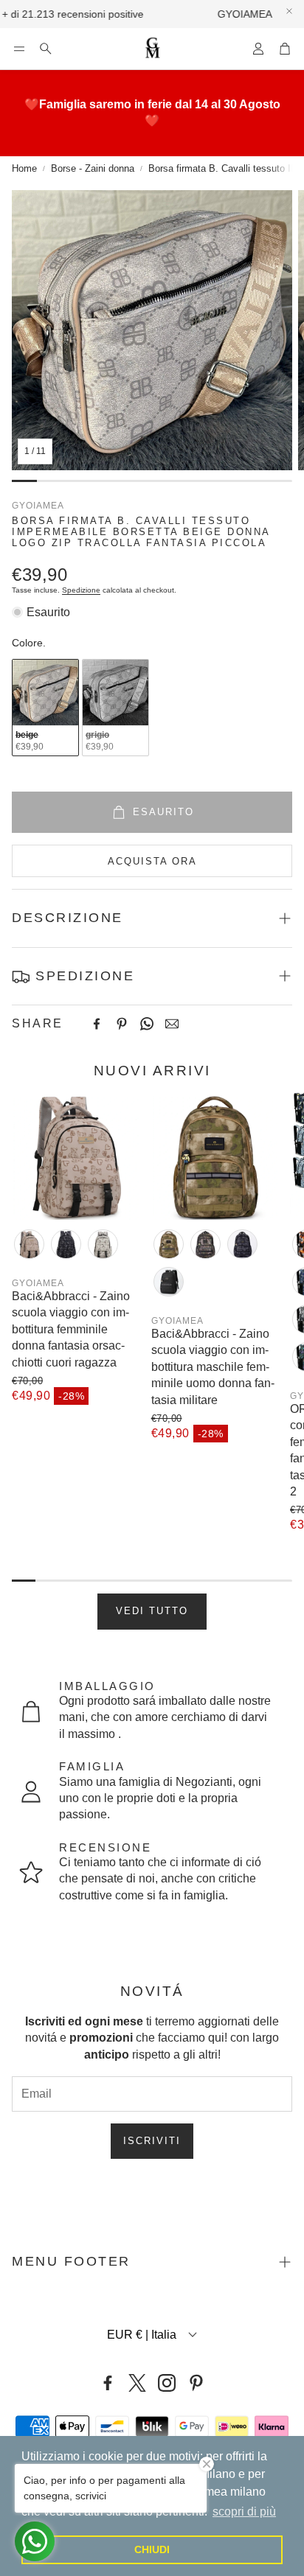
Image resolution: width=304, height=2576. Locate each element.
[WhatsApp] (147, 1024)
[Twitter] (137, 2383)
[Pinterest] (122, 1024)
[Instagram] (167, 2383)
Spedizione (81, 590)
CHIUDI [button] (152, 2549)
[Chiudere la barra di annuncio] (289, 11)
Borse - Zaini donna (93, 168)
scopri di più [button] (244, 2512)
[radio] (45, 708)
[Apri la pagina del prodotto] (76, 1156)
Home (24, 168)
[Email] (172, 1024)
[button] (19, 49)
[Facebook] (97, 1024)
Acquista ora (152, 861)
